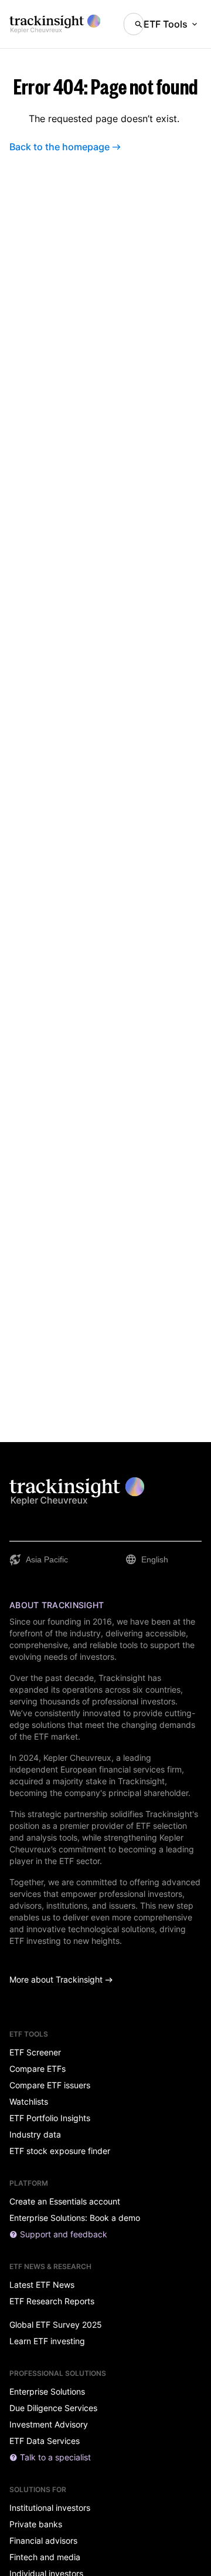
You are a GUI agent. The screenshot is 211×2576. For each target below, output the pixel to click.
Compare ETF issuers (50, 2085)
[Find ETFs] (134, 24)
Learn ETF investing (47, 2341)
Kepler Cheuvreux (77, 1758)
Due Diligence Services (53, 2408)
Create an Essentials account (65, 2202)
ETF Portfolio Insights (50, 2118)
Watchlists (29, 2102)
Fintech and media (45, 2557)
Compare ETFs (38, 2069)
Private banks (36, 2524)
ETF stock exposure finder (60, 2151)
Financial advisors (43, 2541)
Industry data (35, 2135)
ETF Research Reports (52, 2301)
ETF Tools (166, 24)
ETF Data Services (45, 2441)
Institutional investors (50, 2508)
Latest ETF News (42, 2285)
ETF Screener (35, 2052)
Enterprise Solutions (47, 2392)
